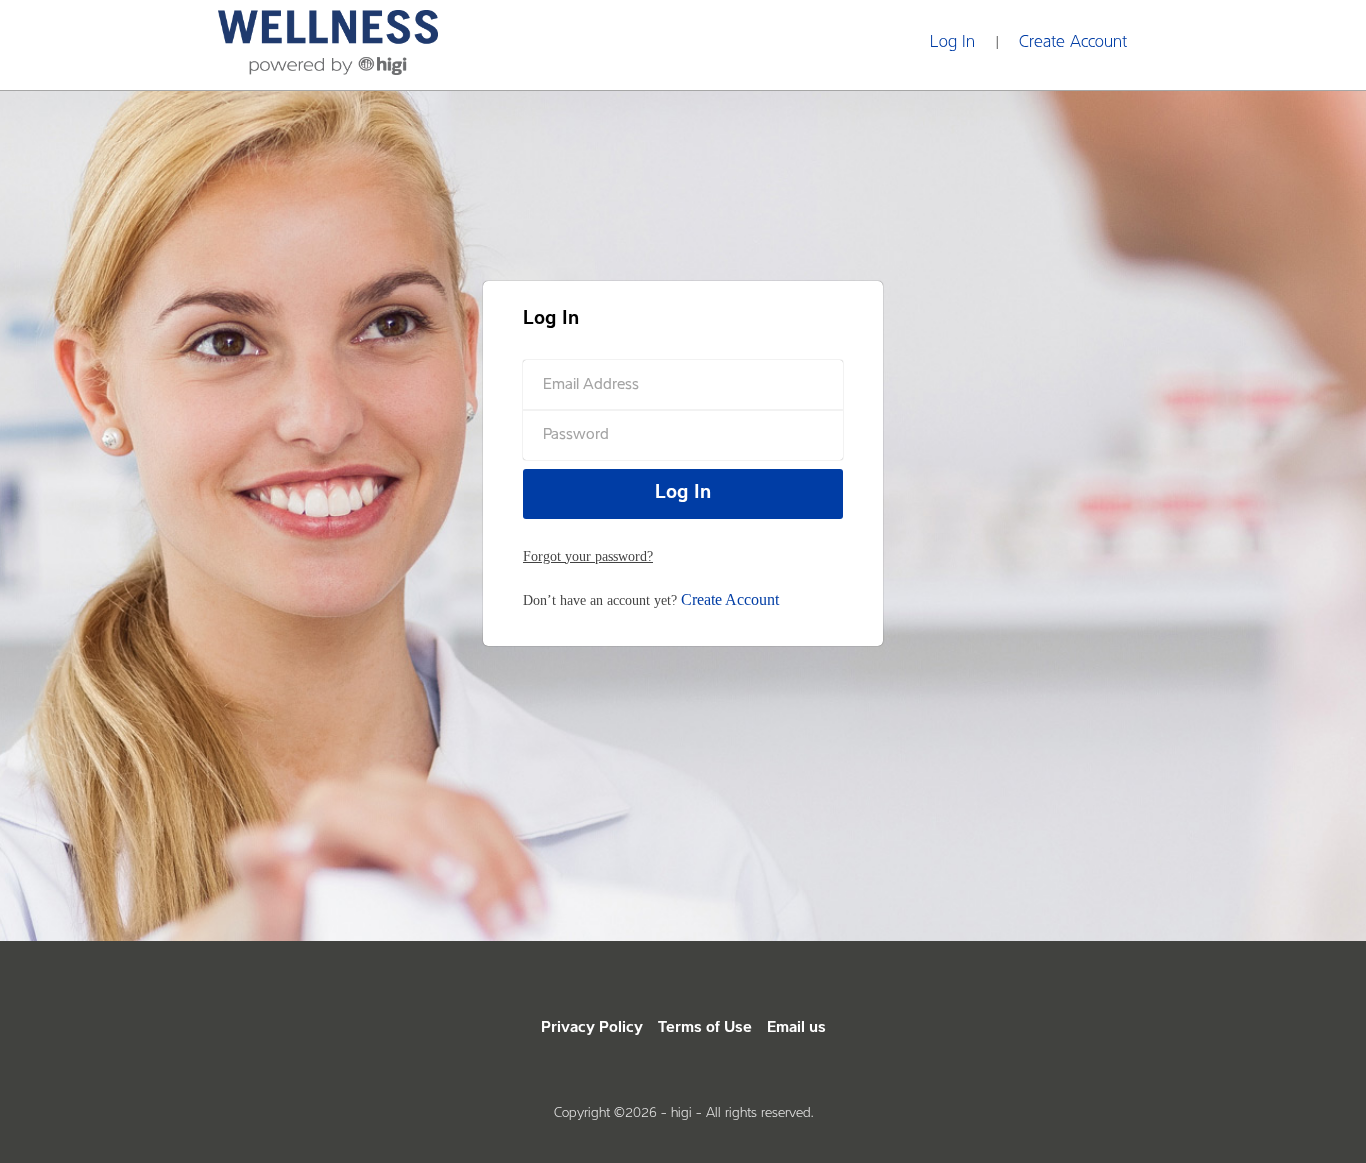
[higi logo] (328, 37)
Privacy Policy (592, 1028)
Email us (796, 1028)
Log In (952, 42)
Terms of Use (705, 1028)
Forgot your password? (588, 556)
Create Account (1073, 42)
